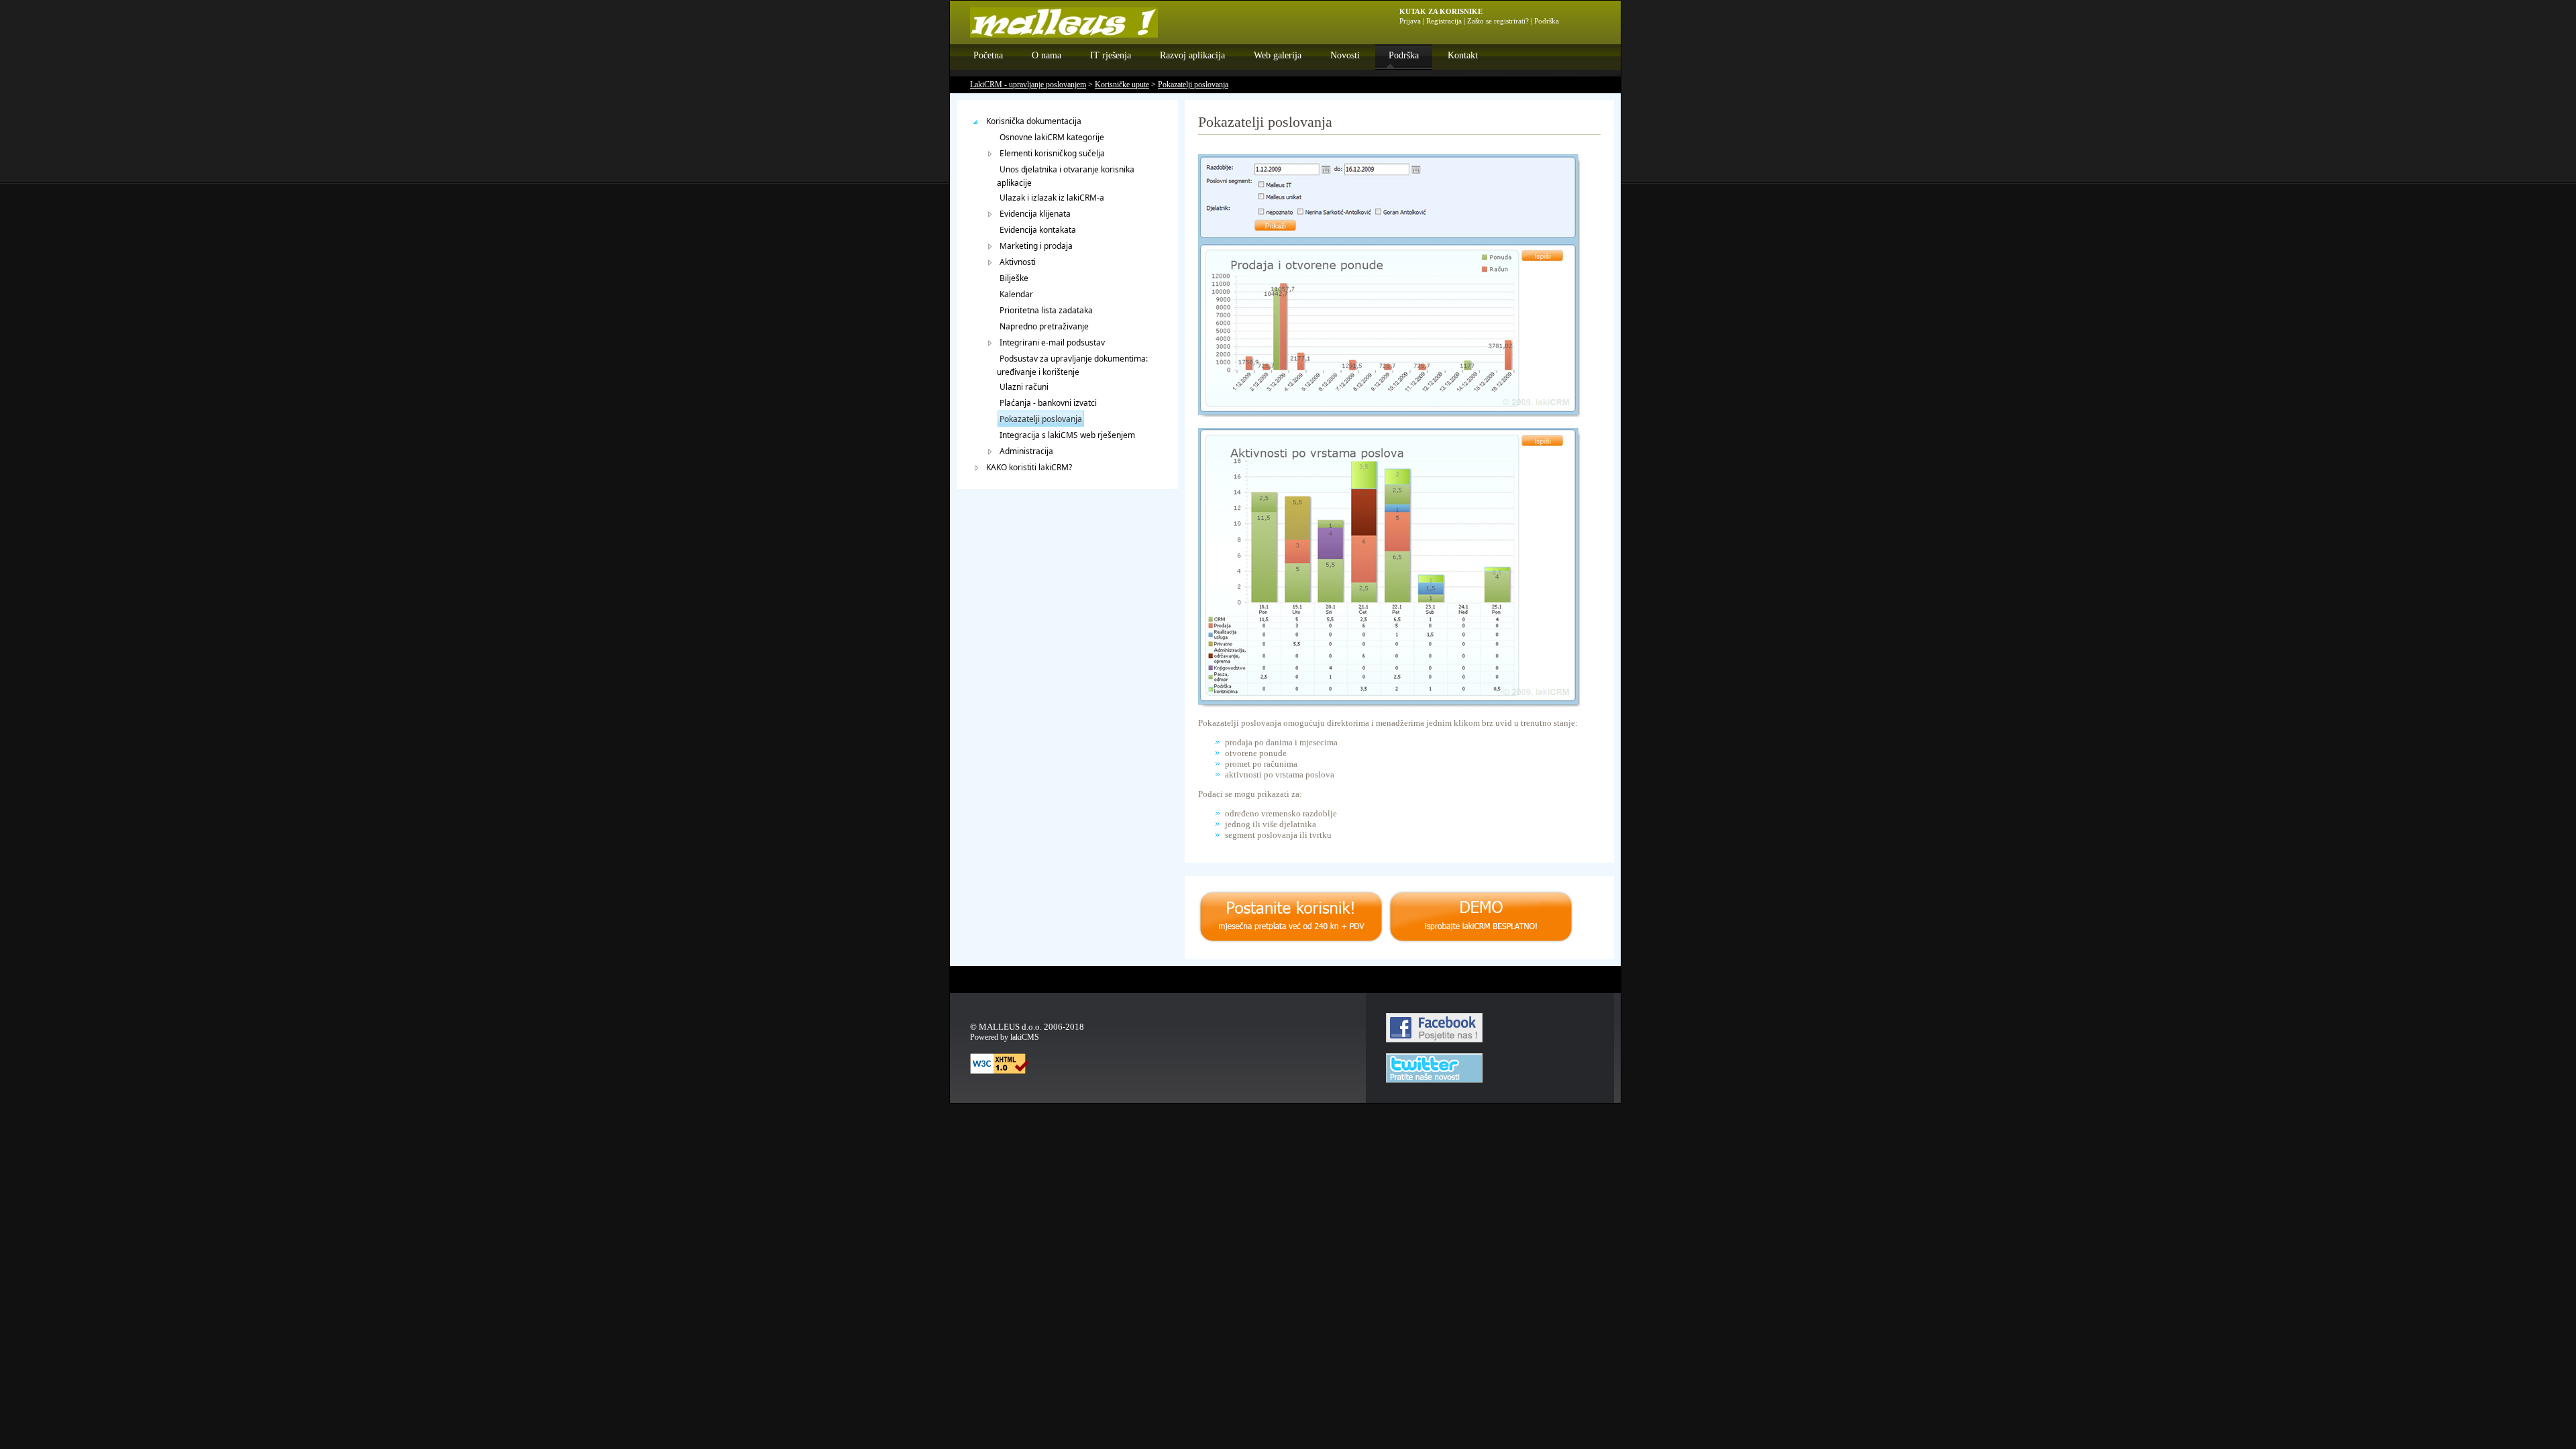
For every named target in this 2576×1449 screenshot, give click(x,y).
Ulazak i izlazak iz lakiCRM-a (1052, 198)
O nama (1046, 55)
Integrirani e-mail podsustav (1052, 342)
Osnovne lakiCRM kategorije (1052, 137)
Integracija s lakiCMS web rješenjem (1067, 435)
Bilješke (1014, 278)
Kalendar (1016, 294)
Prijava (1410, 21)
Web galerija (1278, 55)
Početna (988, 55)
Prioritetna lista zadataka (1046, 310)
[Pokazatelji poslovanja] (1389, 414)
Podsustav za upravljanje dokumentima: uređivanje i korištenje (1072, 365)
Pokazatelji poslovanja (1193, 85)
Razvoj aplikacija (1192, 55)
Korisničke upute (1122, 85)
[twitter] (1434, 1080)
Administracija (1026, 451)
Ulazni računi (1024, 387)
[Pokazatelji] (1389, 704)
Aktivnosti (1018, 262)
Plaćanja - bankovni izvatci (1048, 403)
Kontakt (1463, 55)
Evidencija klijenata (1035, 214)
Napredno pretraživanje (1044, 326)
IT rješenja (1111, 55)
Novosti (1345, 55)
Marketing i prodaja (1036, 246)
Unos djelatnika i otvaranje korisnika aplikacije (1066, 176)
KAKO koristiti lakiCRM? (1029, 467)
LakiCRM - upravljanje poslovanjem (1028, 85)
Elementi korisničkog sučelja (1052, 153)
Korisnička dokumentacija (1034, 121)
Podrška (1404, 55)
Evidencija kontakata (1038, 230)
